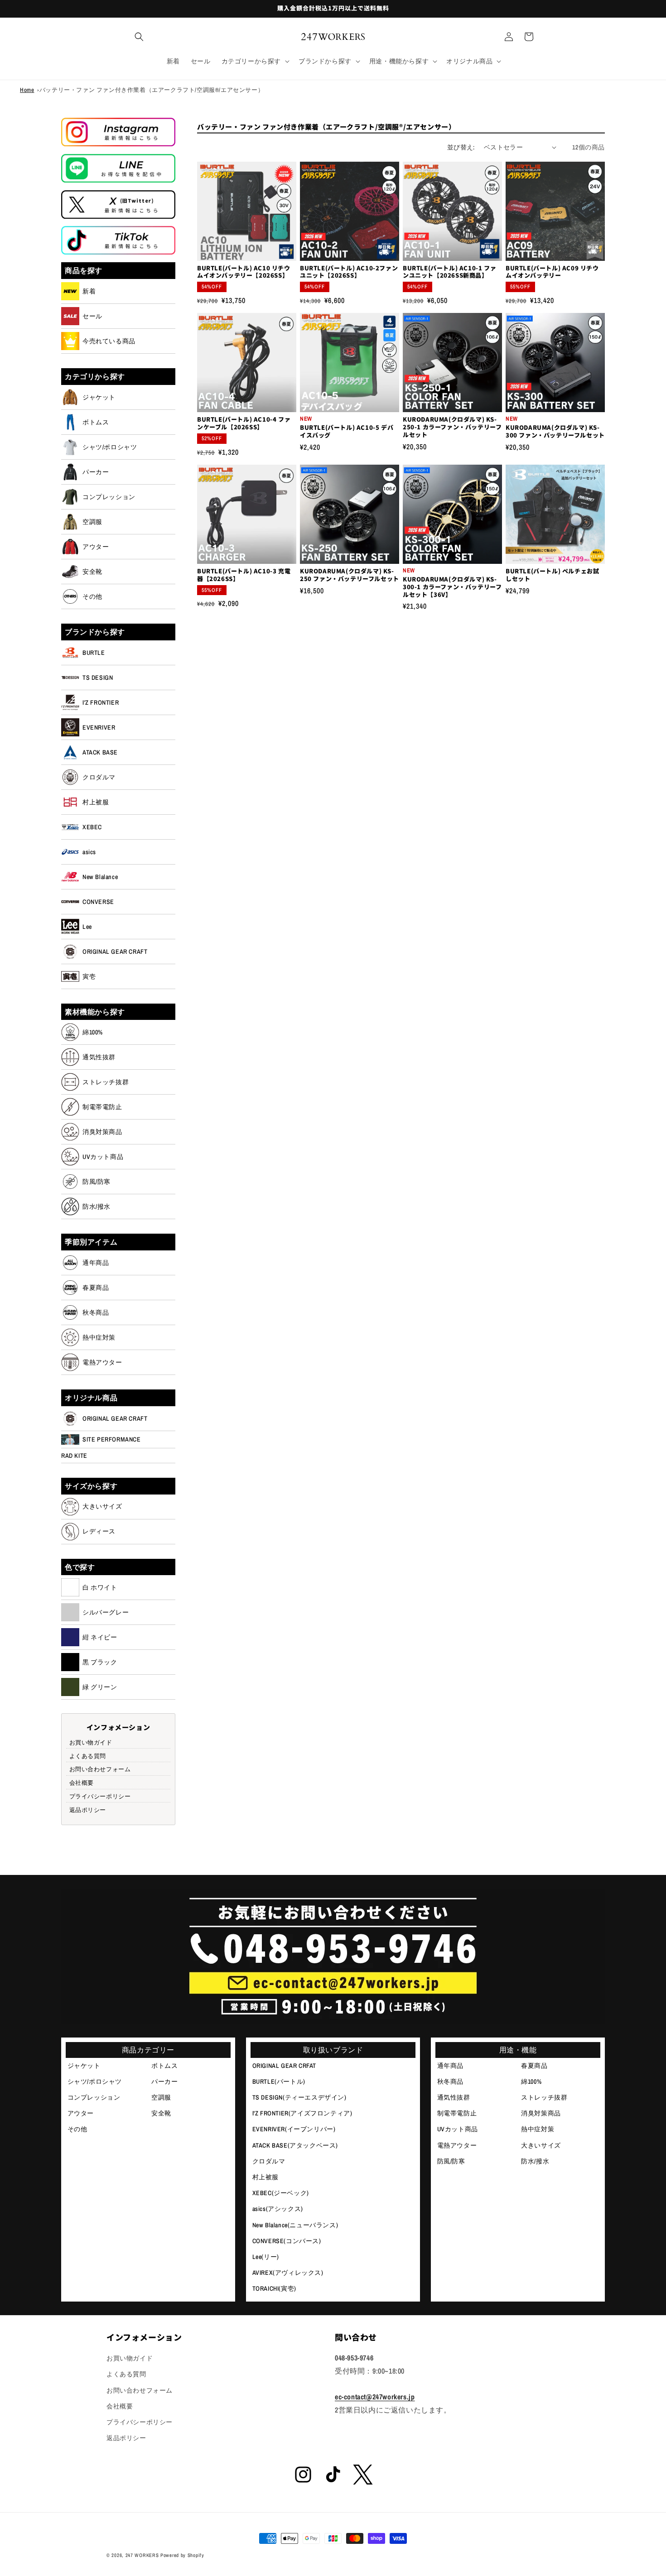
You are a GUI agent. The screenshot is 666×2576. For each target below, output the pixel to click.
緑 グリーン (100, 1687)
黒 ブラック (100, 1662)
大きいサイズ (102, 1506)
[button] (139, 37)
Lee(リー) (266, 2257)
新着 (89, 291)
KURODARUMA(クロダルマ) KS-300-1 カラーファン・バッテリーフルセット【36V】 (452, 587)
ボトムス (96, 422)
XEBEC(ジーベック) (281, 2193)
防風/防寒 (97, 1182)
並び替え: (461, 147)
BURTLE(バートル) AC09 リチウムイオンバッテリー (552, 272)
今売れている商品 (109, 341)
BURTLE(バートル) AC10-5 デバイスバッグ (347, 432)
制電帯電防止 (102, 1107)
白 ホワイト (100, 1587)
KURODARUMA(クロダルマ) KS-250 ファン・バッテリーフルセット (350, 575)
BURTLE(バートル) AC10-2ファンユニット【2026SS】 (349, 272)
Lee (87, 927)
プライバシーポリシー (100, 1796)
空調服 (92, 522)
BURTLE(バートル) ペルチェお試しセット (552, 575)
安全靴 (92, 572)
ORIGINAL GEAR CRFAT (284, 2066)
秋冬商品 (96, 1312)
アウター (96, 547)
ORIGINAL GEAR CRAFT (115, 952)
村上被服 (96, 802)
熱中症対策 (99, 1337)
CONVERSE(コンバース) (287, 2241)
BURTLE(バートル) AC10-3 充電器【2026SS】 (244, 575)
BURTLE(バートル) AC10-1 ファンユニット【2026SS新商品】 (449, 272)
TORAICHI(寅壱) (274, 2288)
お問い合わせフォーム (100, 1769)
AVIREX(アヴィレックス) (288, 2273)
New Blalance (100, 877)
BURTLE (94, 653)
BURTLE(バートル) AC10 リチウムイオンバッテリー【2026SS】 (244, 272)
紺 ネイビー (100, 1637)
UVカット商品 (103, 1157)
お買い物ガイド (91, 1742)
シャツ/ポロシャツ (110, 447)
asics (89, 852)
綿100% (93, 1032)
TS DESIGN (98, 678)
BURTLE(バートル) (279, 2081)
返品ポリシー (88, 1809)
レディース (99, 1531)
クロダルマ (99, 777)
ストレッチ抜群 (106, 1082)
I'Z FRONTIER (101, 702)
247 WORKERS (142, 2555)
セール (92, 316)
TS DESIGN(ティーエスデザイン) (299, 2097)
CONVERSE (98, 902)
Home (27, 90)
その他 (92, 596)
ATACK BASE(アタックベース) (295, 2145)
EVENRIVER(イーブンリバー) (294, 2129)
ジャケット (99, 397)
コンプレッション (109, 497)
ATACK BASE (100, 752)
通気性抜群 (99, 1057)
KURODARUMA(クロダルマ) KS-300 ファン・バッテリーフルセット (555, 432)
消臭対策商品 (102, 1132)
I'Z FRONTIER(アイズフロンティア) (302, 2113)
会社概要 (82, 1783)
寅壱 (89, 976)
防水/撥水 (97, 1206)
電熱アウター (102, 1362)
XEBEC (92, 827)
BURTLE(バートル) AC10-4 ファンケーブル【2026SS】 (244, 423)
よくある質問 (88, 1756)
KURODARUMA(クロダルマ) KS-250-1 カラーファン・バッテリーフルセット (452, 427)
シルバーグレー (106, 1612)
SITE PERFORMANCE (112, 1439)
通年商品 (96, 1263)
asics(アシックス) (278, 2209)
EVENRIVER (99, 727)
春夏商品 (96, 1288)
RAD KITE (74, 1456)
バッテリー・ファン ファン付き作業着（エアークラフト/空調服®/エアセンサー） (152, 90)
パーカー (96, 472)
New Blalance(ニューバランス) (295, 2225)
